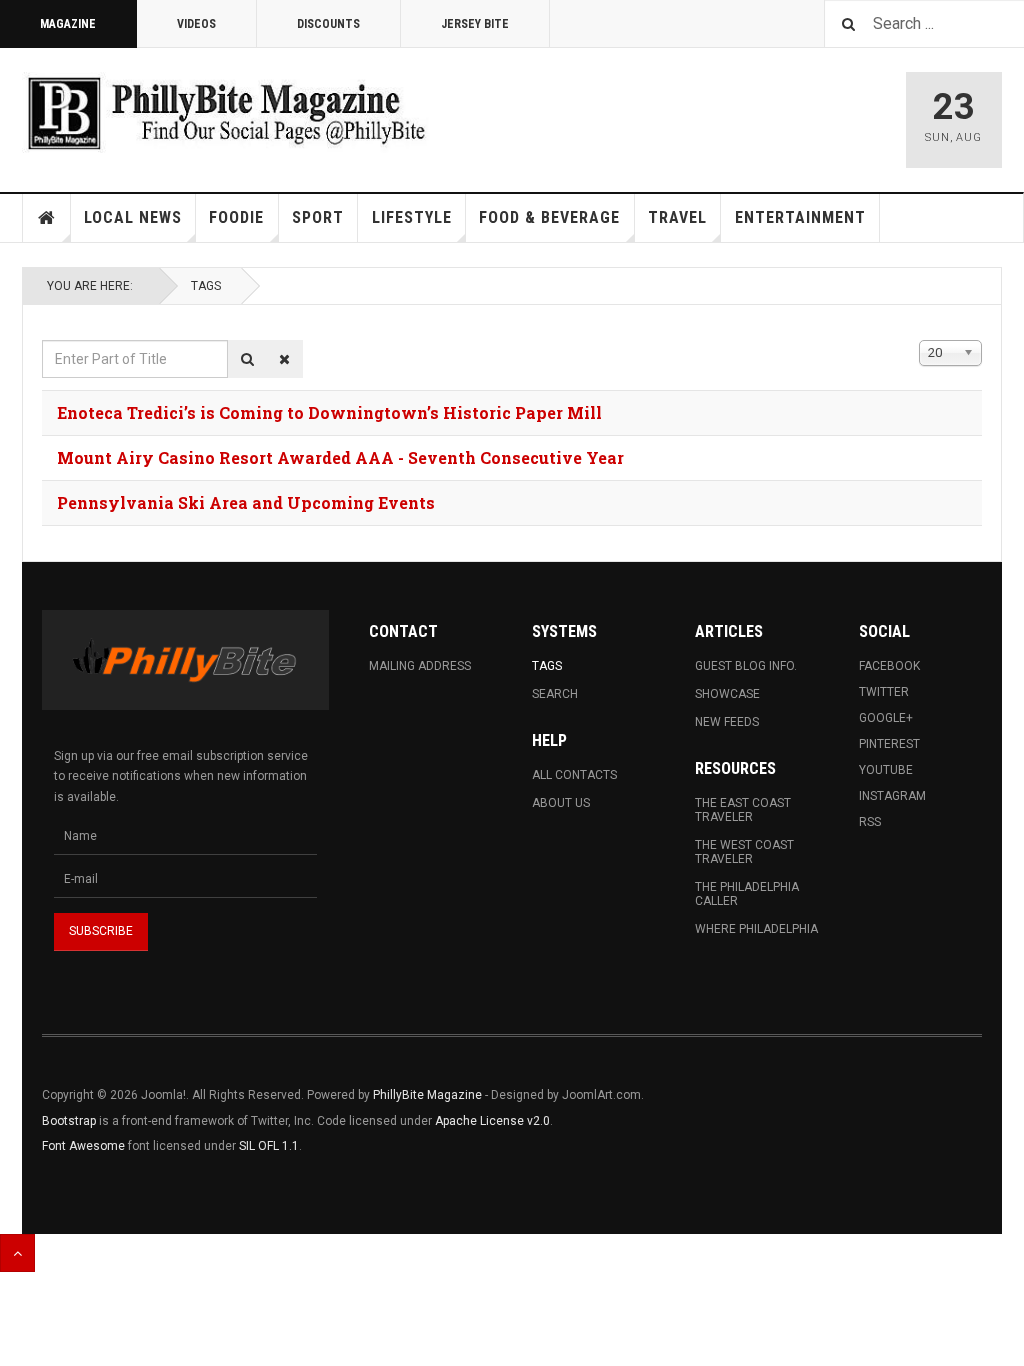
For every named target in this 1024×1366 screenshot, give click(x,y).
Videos (196, 24)
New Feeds (727, 722)
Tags (206, 286)
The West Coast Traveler (744, 852)
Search (555, 694)
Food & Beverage (549, 217)
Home (47, 218)
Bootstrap (69, 1121)
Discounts (328, 24)
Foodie (236, 217)
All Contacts (574, 775)
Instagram (892, 796)
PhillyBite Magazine (427, 1095)
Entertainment (800, 217)
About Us (561, 803)
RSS (870, 822)
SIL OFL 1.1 (269, 1146)
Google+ (886, 718)
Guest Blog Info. (746, 666)
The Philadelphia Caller (747, 894)
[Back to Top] (17, 1253)
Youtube (886, 770)
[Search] (247, 359)
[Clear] (284, 359)
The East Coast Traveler (743, 810)
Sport (318, 217)
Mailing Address (420, 666)
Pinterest (889, 744)
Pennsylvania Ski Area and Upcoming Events (246, 502)
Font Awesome (83, 1146)
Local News (133, 217)
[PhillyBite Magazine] (226, 112)
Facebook (889, 666)
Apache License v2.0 (492, 1121)
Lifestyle (412, 217)
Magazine (68, 24)
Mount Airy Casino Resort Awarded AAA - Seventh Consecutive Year (340, 457)
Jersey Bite (475, 24)
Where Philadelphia (756, 929)
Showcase (727, 694)
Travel (677, 217)
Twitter (884, 692)
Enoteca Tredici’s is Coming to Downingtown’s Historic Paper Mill (329, 412)
